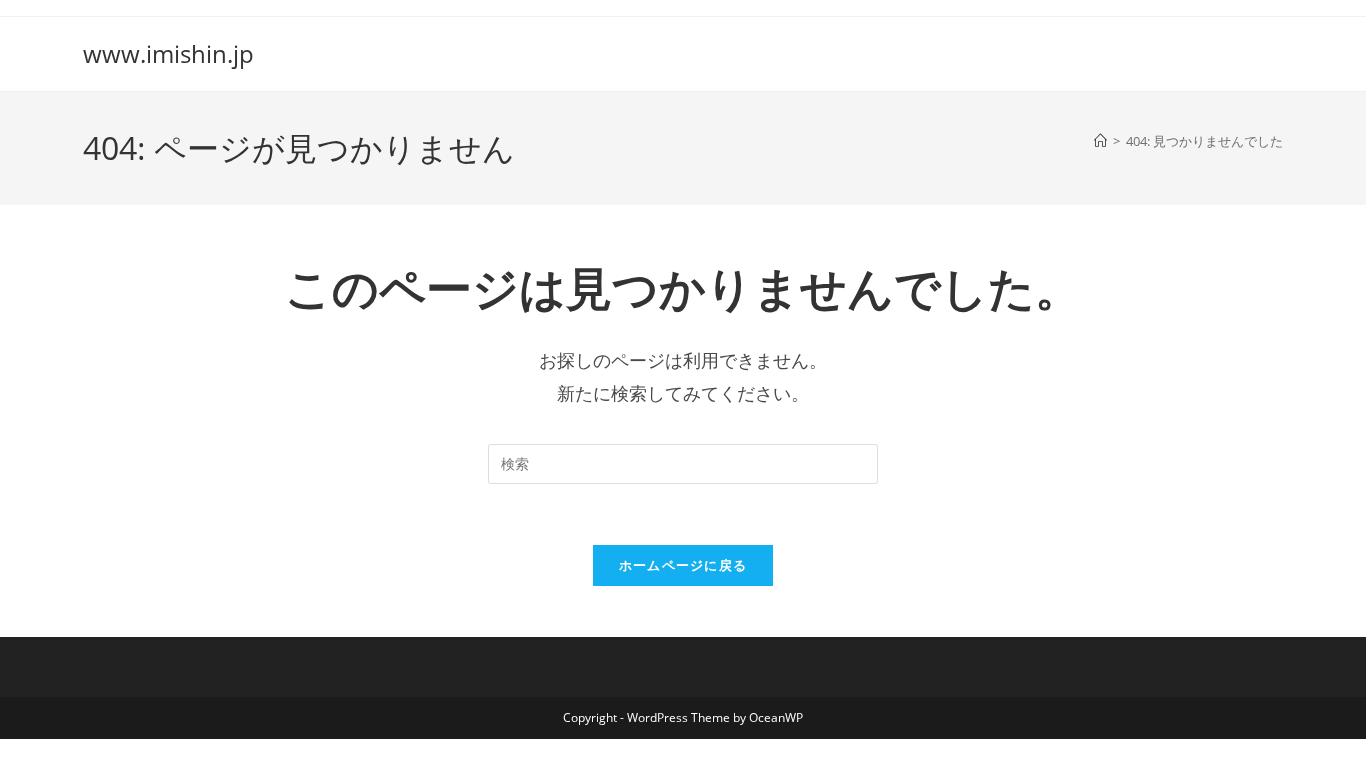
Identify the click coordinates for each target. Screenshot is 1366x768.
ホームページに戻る (683, 565)
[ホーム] (1100, 141)
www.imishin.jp (168, 53)
